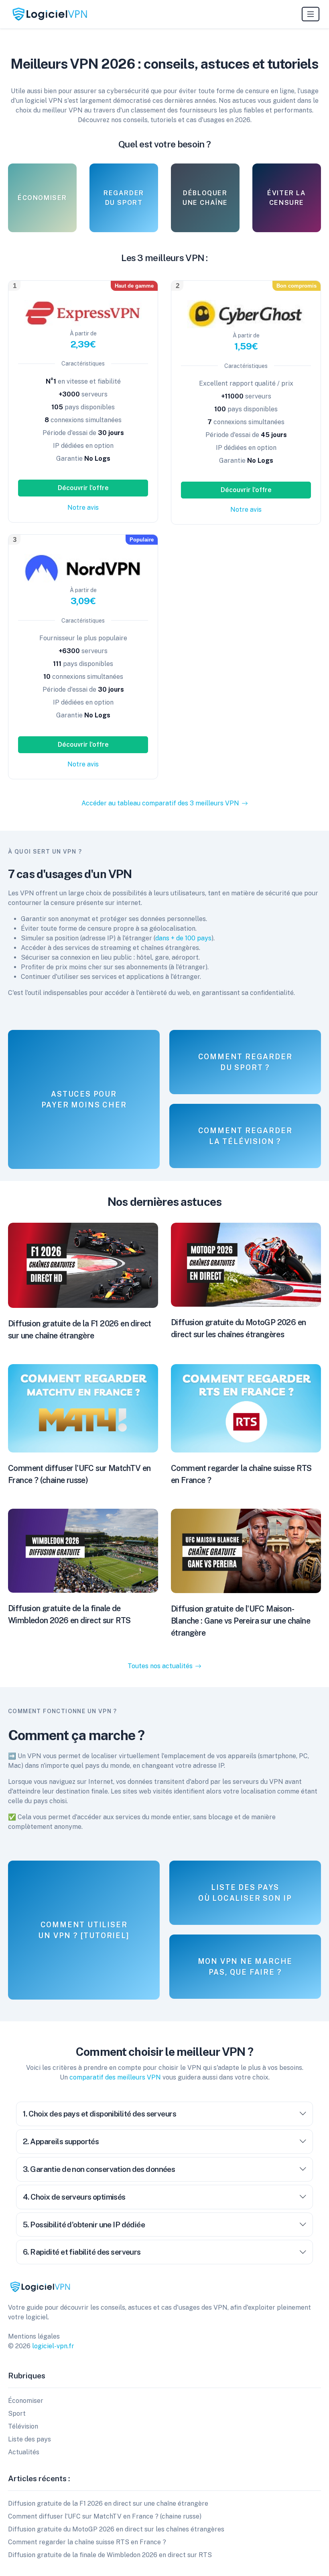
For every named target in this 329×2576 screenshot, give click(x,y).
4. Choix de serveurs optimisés (74, 2197)
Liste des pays (29, 2439)
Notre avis (83, 508)
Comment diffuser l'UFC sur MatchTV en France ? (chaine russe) (105, 2516)
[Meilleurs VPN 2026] (40, 2286)
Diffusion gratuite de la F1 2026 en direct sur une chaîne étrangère (108, 2503)
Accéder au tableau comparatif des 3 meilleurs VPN (160, 803)
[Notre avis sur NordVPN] (83, 568)
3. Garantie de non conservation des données (99, 2169)
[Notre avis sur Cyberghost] (246, 314)
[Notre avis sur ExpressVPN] (83, 313)
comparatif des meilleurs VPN (115, 2077)
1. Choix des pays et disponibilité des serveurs (100, 2114)
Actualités (24, 2452)
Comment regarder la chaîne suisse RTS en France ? (87, 2542)
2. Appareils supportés (61, 2141)
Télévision (23, 2426)
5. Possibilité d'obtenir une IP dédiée (84, 2225)
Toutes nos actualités (160, 1666)
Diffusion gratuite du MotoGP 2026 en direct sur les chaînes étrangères (116, 2529)
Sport (17, 2414)
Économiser (26, 2401)
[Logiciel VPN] (50, 14)
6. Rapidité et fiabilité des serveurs (82, 2252)
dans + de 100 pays (183, 938)
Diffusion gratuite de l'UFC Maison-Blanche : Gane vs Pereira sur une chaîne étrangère (241, 1621)
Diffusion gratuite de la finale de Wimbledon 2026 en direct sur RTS (110, 2555)
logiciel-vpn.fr (53, 2346)
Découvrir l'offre (83, 488)
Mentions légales (34, 2336)
